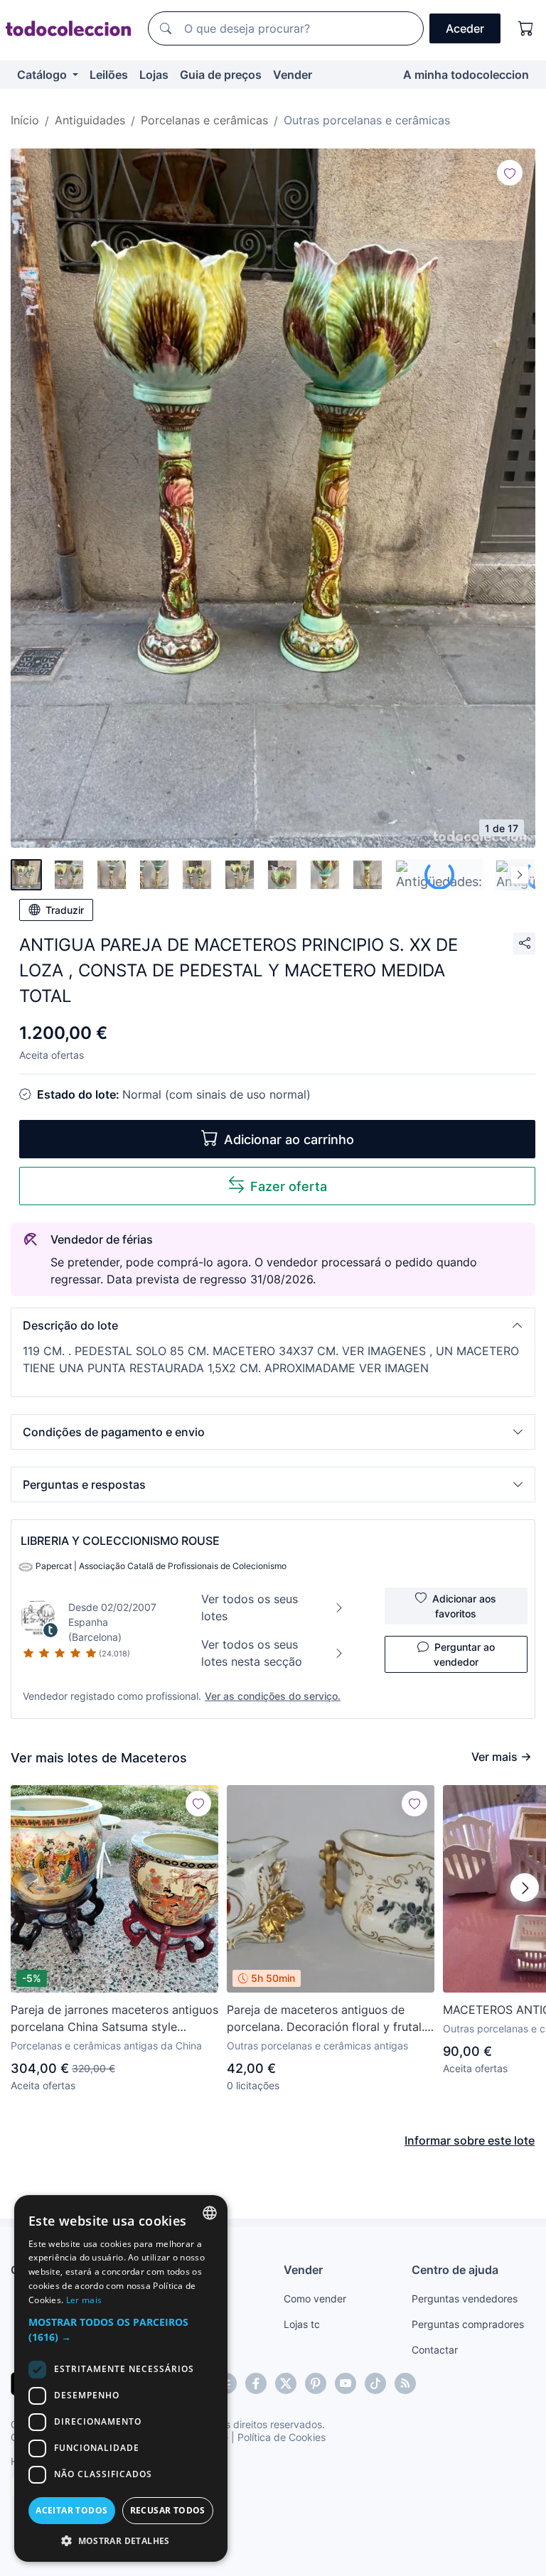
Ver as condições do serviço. (273, 1696)
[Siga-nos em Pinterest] (316, 2383)
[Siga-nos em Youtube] (346, 2383)
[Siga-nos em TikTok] (375, 2383)
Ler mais (84, 2300)
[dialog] (121, 2378)
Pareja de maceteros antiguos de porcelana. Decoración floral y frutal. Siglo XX (326, 2019)
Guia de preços (221, 75)
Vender (293, 75)
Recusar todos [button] (168, 2510)
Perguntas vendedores (465, 2299)
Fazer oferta (289, 1186)
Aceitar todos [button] (71, 2510)
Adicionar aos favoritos (464, 1606)
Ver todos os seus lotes (250, 1607)
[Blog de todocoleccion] (405, 2383)
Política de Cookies (282, 2437)
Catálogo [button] (43, 75)
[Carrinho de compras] (526, 28)
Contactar (435, 2350)
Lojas (154, 75)
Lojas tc (302, 2324)
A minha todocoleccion (466, 75)
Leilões (109, 75)
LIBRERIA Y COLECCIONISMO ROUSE (120, 1541)
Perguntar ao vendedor (464, 1654)
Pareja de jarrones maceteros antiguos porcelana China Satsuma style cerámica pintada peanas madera (114, 2019)
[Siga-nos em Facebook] (256, 2383)
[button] (273, 1325)
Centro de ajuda (455, 2270)
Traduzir (65, 910)
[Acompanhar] (510, 173)
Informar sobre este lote (470, 2140)
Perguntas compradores (468, 2324)
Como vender (315, 2299)
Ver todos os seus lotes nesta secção (252, 1653)
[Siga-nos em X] (286, 2383)
